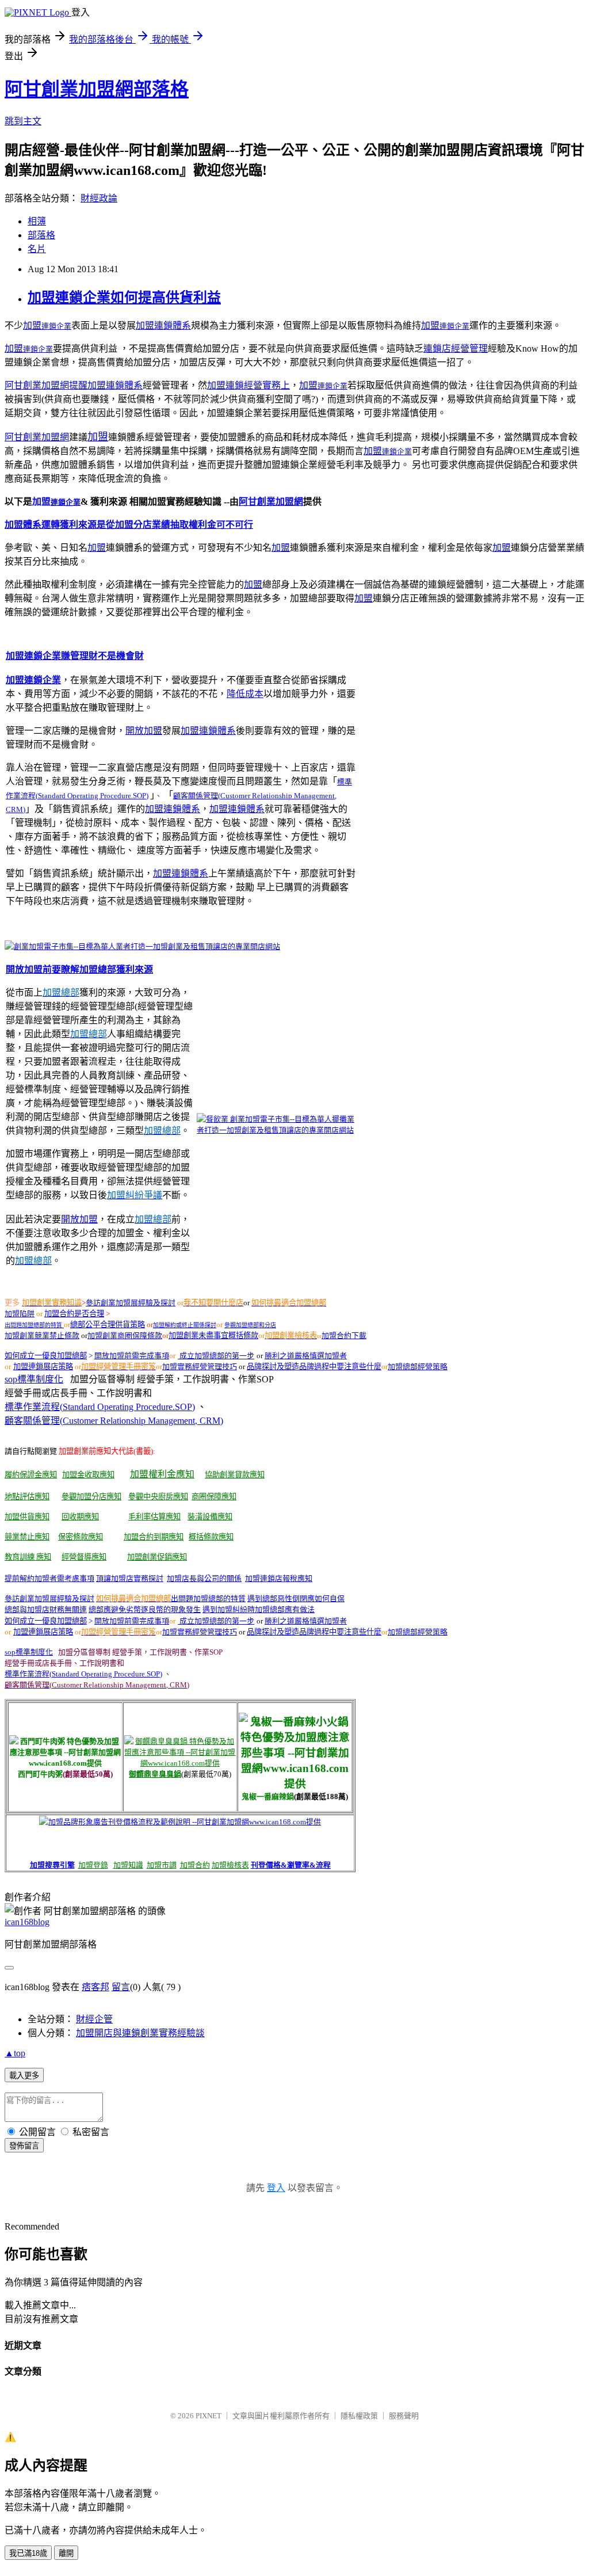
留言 (121, 1987)
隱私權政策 (359, 2416)
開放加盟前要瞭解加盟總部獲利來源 (79, 969)
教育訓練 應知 (28, 1557)
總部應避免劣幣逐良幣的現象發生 (145, 1609)
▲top (15, 2053)
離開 (66, 2553)
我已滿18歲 (28, 2553)
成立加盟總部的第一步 (216, 1356)
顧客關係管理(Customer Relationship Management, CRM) (114, 1421)
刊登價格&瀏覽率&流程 (291, 1865)
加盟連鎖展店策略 (43, 1367)
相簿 (37, 221)
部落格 (41, 235)
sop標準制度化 (34, 1379)
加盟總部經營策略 (418, 1367)
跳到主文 (23, 121)
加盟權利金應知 (162, 1474)
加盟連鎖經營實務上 (248, 385)
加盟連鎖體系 (163, 325)
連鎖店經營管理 (456, 348)
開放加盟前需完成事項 (132, 1356)
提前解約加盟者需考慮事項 (49, 1578)
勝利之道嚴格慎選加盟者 (306, 1356)
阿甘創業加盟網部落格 (97, 89)
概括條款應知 (211, 1537)
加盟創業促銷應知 (157, 1557)
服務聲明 (404, 2416)
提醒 (78, 385)
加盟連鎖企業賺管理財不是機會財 (75, 656)
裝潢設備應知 (210, 1517)
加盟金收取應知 (88, 1475)
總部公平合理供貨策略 (108, 1325)
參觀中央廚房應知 (158, 1497)
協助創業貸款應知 (235, 1475)
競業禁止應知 (27, 1537)
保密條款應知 (81, 1537)
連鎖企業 (56, 326)
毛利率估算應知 (154, 1517)
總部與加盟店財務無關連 (46, 1609)
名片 (37, 249)
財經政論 (99, 198)
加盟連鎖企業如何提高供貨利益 (124, 298)
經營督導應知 (84, 1557)
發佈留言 (24, 2146)
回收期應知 (80, 1517)
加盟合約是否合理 (74, 1314)
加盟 (32, 325)
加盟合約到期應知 (154, 1537)
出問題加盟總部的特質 (34, 1325)
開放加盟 (144, 731)
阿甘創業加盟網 (37, 385)
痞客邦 (95, 1987)
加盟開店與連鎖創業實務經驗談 (140, 2033)
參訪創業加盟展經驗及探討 (131, 1303)
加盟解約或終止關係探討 (185, 1325)
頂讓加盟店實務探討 (130, 1578)
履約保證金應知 (31, 1475)
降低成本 (245, 694)
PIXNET (209, 2416)
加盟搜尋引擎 (52, 1865)
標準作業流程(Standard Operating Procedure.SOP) (100, 1407)
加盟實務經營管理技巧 (200, 1367)
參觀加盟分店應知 (91, 1497)
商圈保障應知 (214, 1497)
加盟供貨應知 (27, 1517)
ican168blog (27, 1922)
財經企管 (94, 2019)
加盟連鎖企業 (33, 680)
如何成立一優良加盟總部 (46, 1621)
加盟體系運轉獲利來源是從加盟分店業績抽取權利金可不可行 (129, 525)
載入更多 (24, 2076)
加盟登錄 (93, 1865)
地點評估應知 (27, 1497)
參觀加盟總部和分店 (250, 1325)
